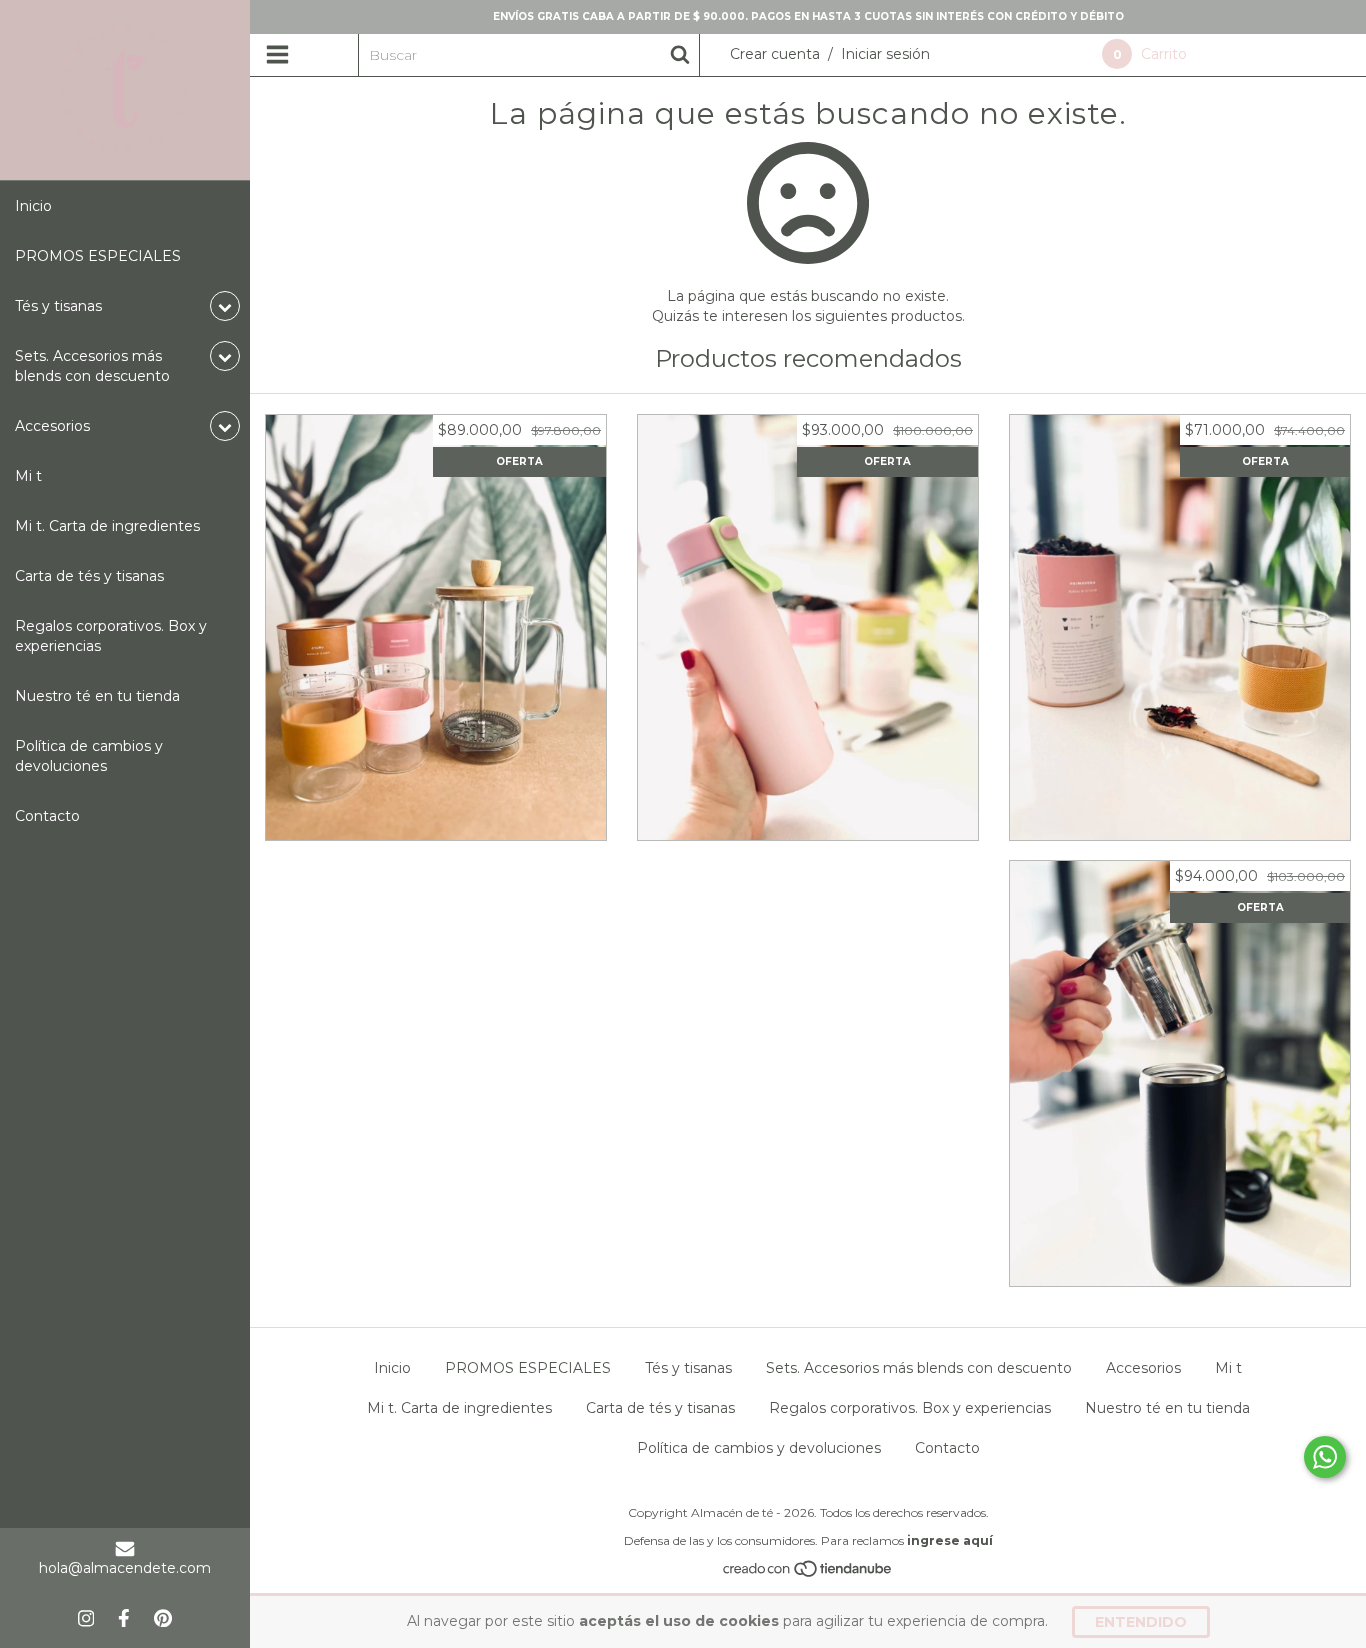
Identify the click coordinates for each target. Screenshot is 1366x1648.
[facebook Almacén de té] (124, 1618)
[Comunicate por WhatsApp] (1325, 1457)
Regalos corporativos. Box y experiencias (111, 636)
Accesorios (1143, 1368)
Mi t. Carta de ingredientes (107, 526)
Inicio (33, 206)
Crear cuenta (775, 54)
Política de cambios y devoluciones (89, 756)
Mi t (28, 476)
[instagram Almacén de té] (86, 1618)
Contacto (47, 816)
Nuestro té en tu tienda (97, 696)
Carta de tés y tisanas (89, 576)
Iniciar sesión (885, 54)
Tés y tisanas (688, 1368)
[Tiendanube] (808, 1573)
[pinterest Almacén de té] (163, 1618)
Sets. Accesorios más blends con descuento (919, 1368)
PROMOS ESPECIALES (98, 256)
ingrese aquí (950, 1540)
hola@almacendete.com (125, 1568)
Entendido (1141, 1622)
